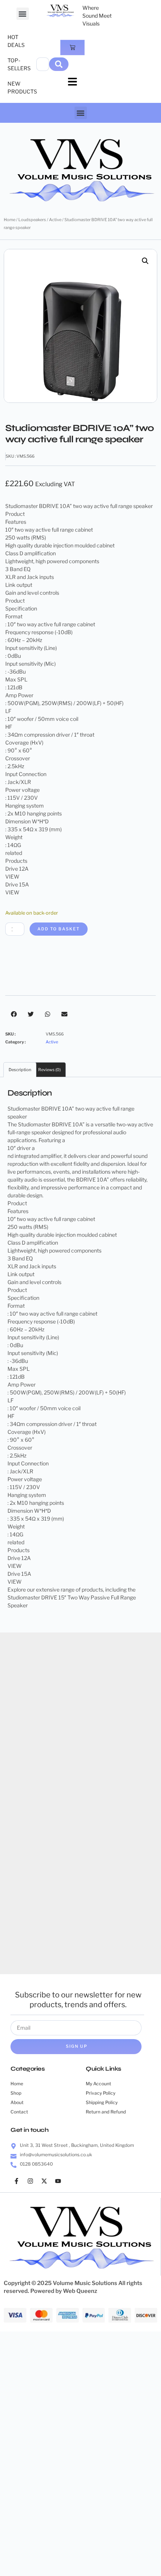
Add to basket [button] (41, 1804)
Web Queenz (80, 2291)
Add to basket (59, 929)
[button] (23, 14)
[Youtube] (58, 2181)
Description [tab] (20, 1070)
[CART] (72, 47)
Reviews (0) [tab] (49, 1070)
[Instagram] (30, 2181)
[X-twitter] (44, 2181)
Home (10, 220)
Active (55, 220)
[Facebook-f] (16, 2181)
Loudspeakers (32, 220)
